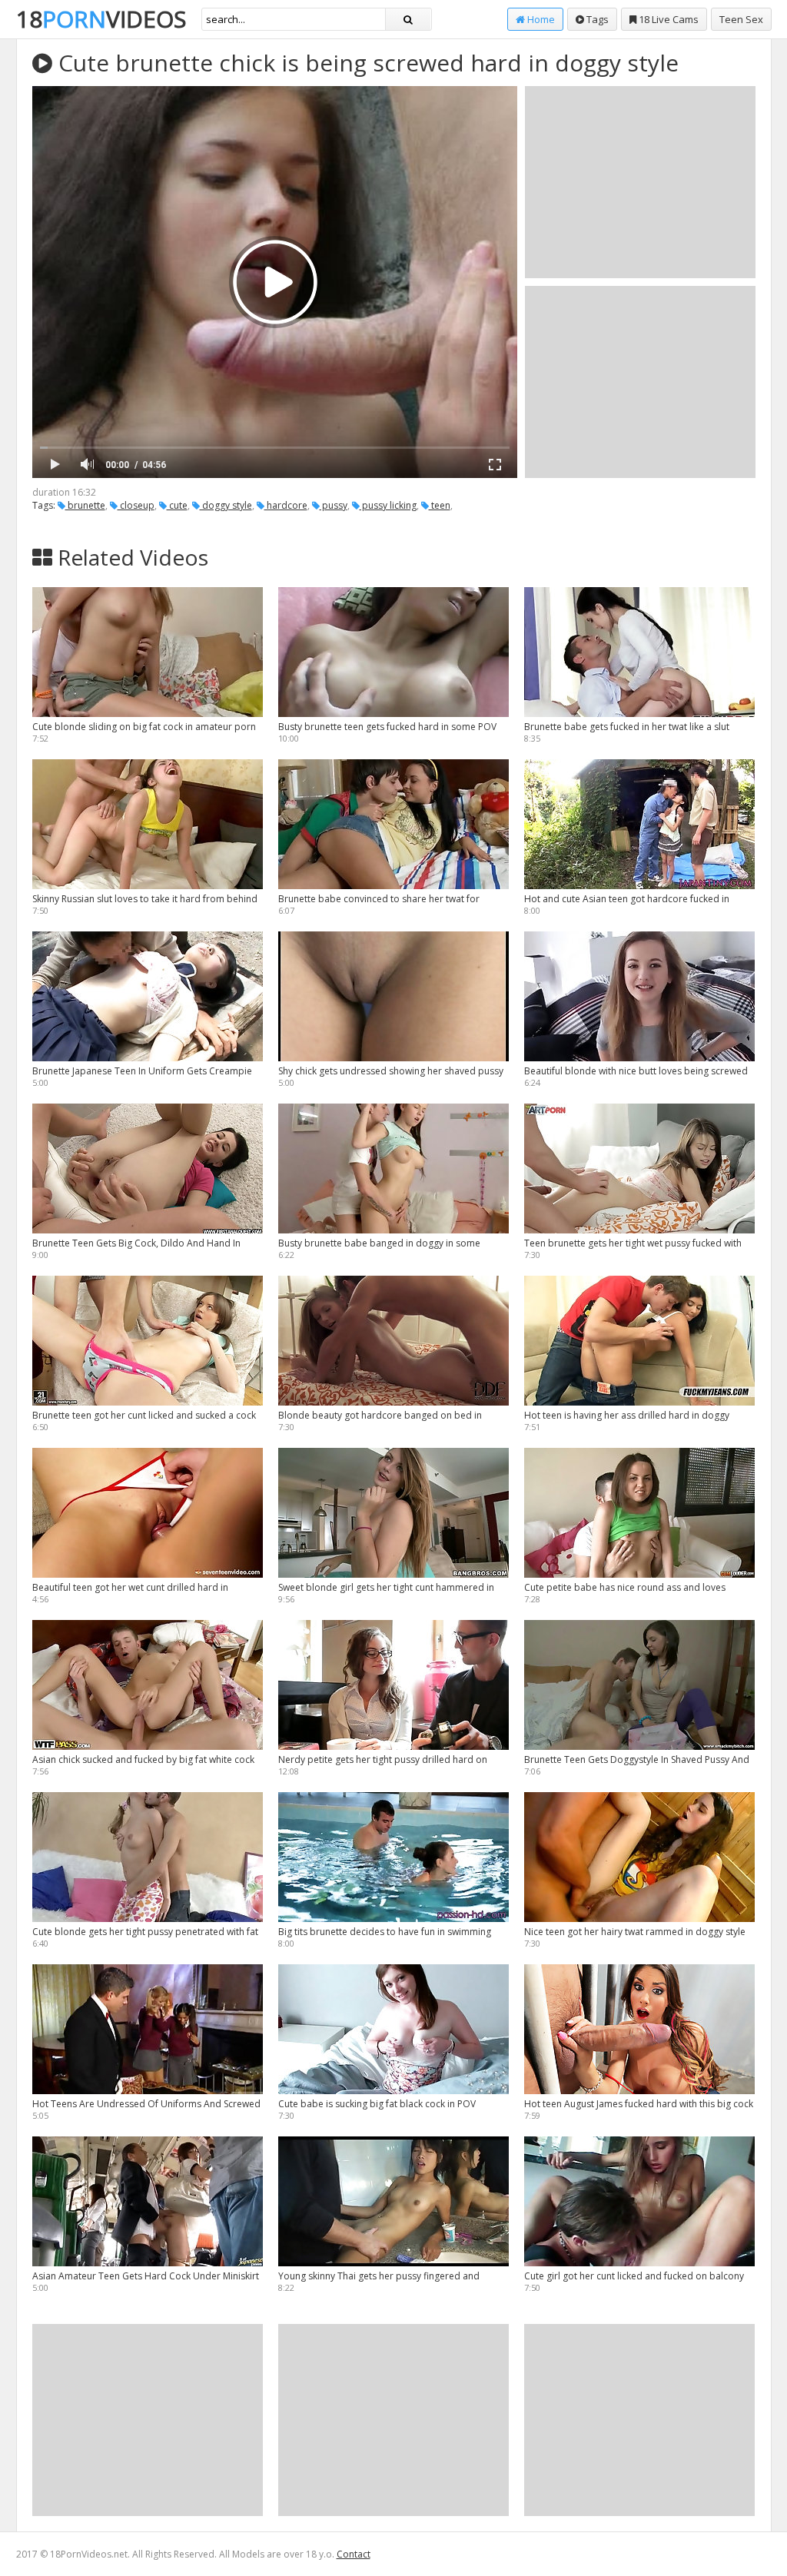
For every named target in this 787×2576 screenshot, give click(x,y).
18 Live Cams (667, 19)
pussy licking (388, 505)
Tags (596, 19)
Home (540, 19)
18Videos (101, 19)
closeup (136, 505)
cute (177, 505)
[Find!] (408, 19)
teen (440, 505)
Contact (354, 2554)
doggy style (226, 505)
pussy (334, 505)
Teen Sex (741, 19)
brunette (85, 505)
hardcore (286, 505)
